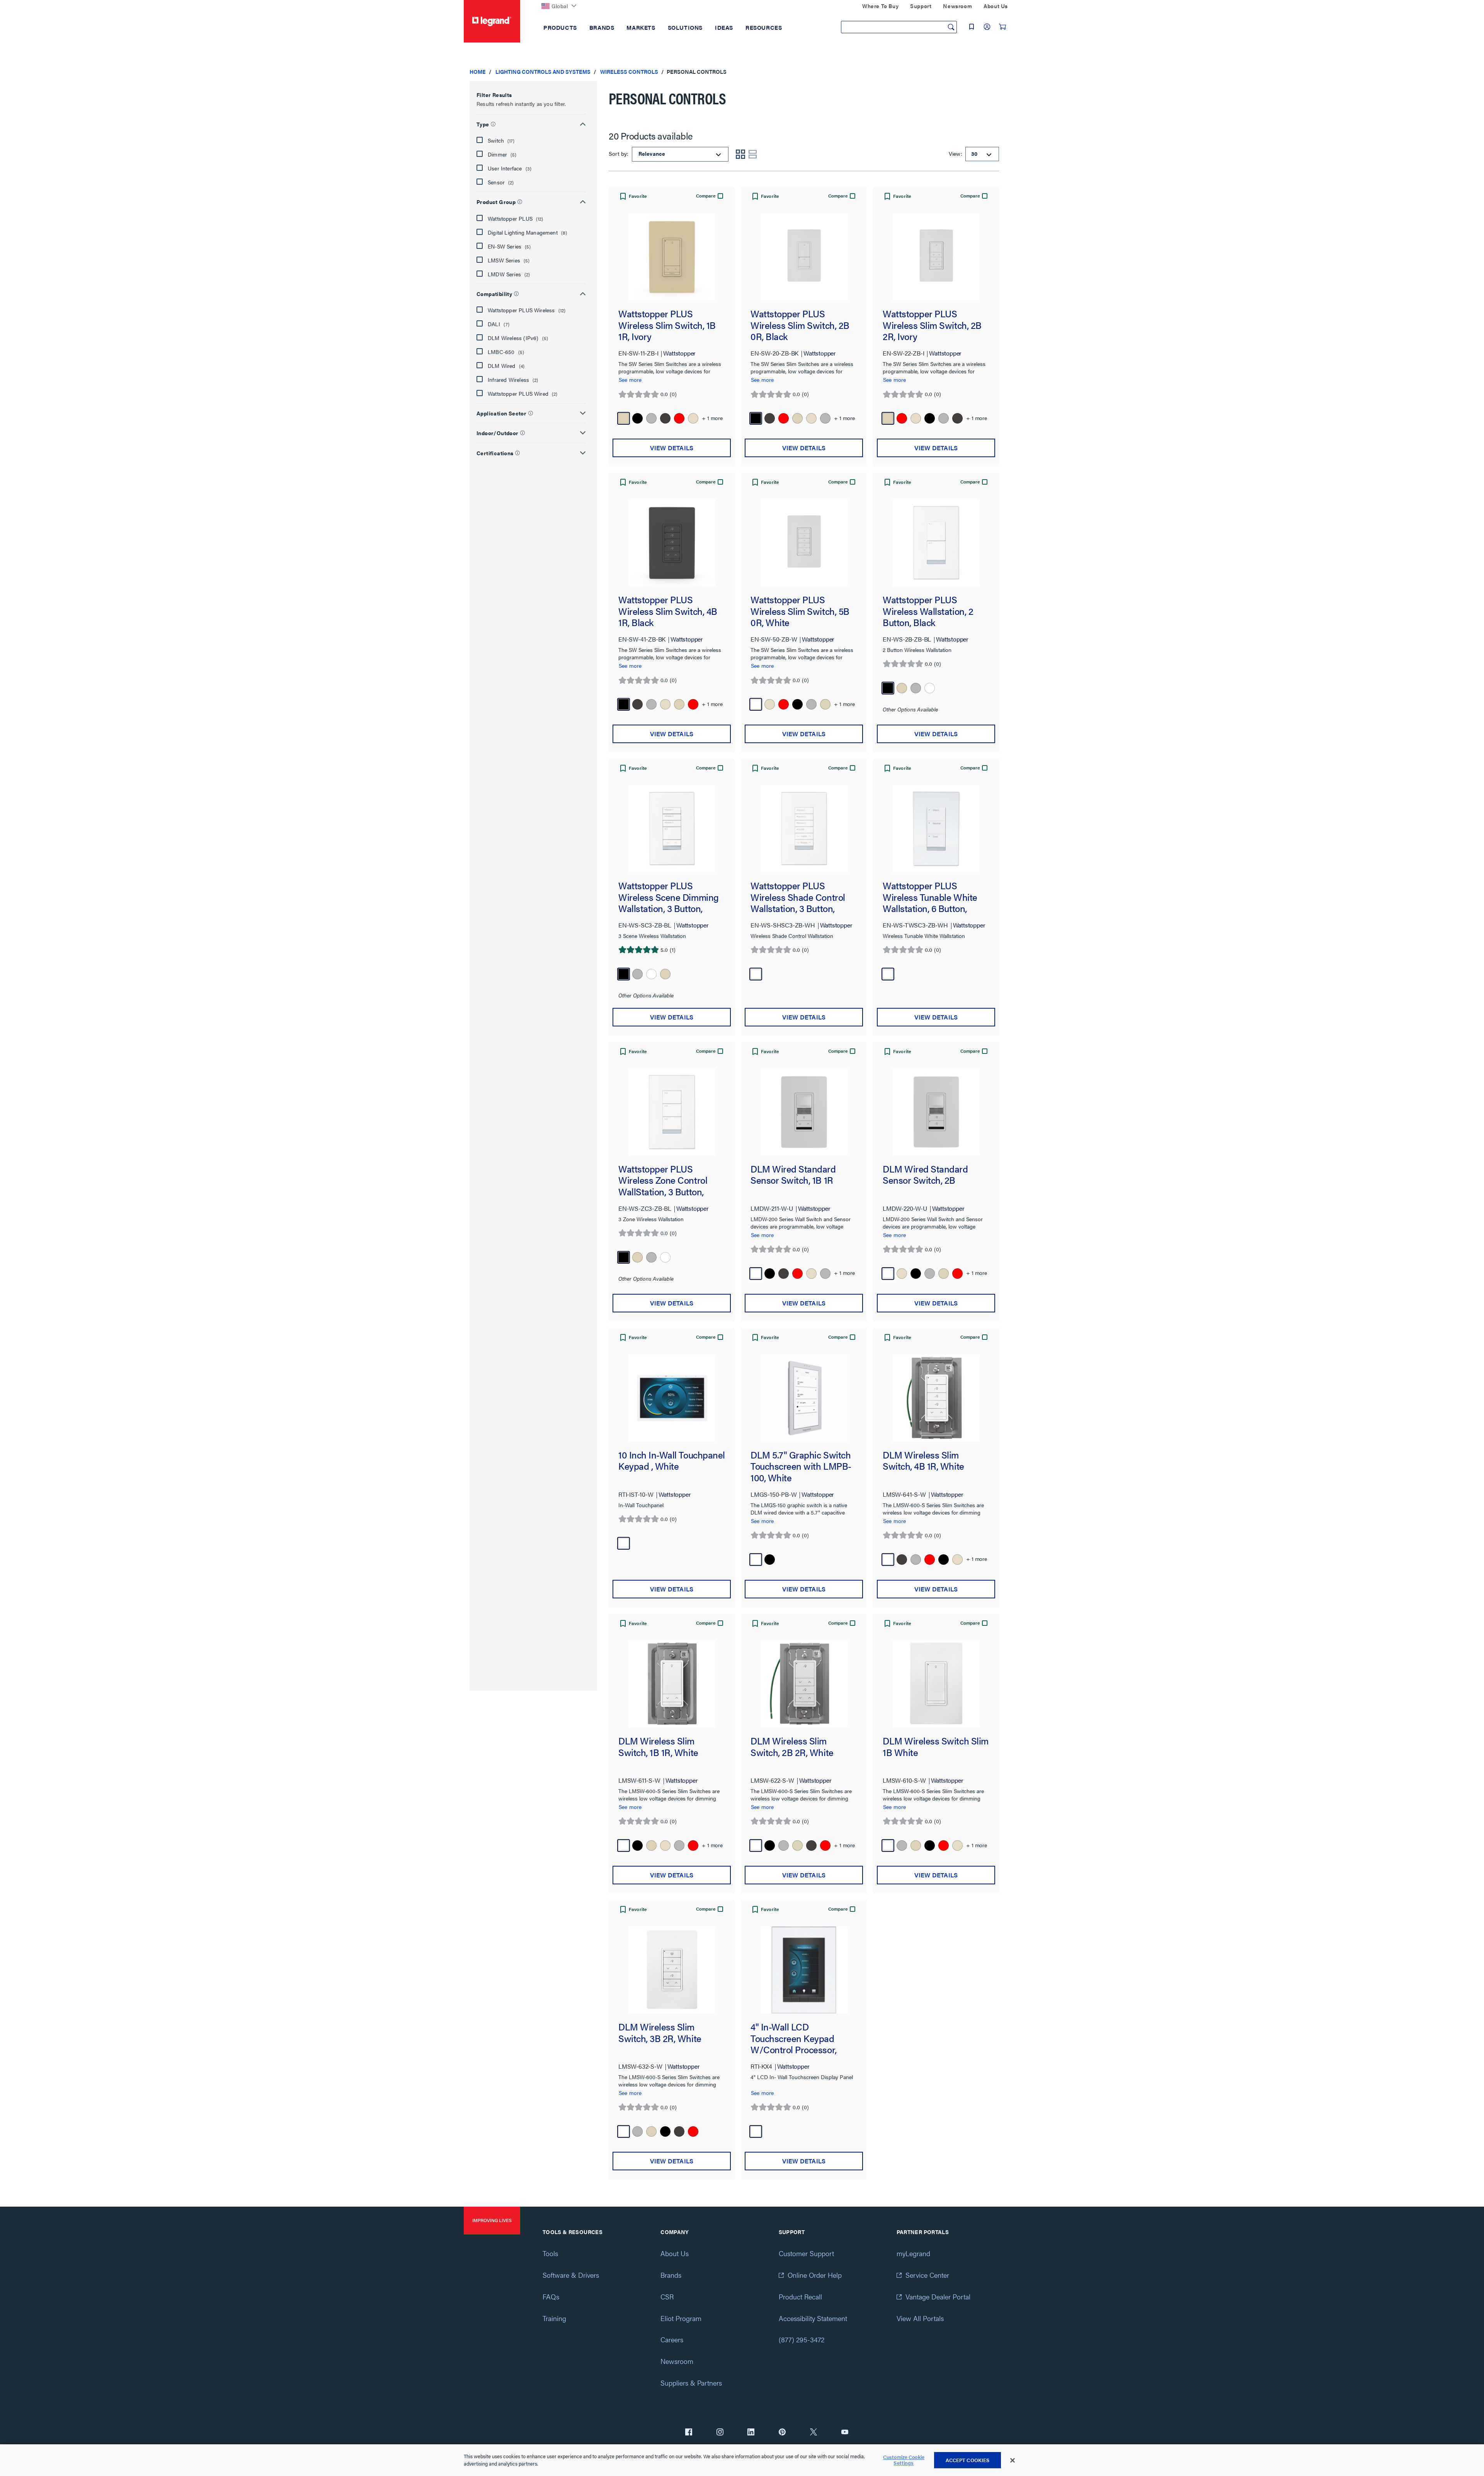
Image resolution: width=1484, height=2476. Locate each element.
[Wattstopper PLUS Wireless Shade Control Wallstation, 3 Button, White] (804, 829)
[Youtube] (845, 2433)
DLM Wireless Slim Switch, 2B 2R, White (792, 1747)
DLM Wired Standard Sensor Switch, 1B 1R (793, 1175)
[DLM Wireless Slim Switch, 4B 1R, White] (936, 1398)
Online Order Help (815, 2275)
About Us (675, 2253)
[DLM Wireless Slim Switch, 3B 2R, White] (672, 1970)
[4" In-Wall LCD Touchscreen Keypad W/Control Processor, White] (804, 1970)
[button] (531, 123)
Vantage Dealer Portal (938, 2296)
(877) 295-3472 (802, 2339)
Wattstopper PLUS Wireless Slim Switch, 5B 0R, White (800, 611)
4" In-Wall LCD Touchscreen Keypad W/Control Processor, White (794, 2038)
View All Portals (920, 2318)
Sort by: (619, 153)
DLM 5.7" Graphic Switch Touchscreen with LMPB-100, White (801, 1466)
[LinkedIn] (751, 2433)
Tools (550, 2253)
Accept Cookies (968, 2460)
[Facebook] (689, 2433)
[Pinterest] (782, 2433)
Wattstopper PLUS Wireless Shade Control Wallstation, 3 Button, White (798, 897)
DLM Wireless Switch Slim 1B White (936, 1747)
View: (955, 153)
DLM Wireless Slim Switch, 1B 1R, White (658, 1747)
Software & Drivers (571, 2275)
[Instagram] (720, 2433)
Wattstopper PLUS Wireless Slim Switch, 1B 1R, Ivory (667, 325)
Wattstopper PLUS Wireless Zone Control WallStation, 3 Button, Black (663, 1180)
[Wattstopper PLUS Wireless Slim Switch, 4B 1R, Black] (672, 543)
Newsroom (677, 2361)
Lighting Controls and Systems (543, 71)
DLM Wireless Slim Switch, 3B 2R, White (660, 2033)
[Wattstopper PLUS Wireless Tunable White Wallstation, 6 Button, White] (936, 829)
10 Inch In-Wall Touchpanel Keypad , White (672, 1461)
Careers (672, 2339)
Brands (671, 2275)
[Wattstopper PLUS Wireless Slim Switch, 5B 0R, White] (804, 543)
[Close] (1013, 2461)
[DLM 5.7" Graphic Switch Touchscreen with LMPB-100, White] (804, 1398)
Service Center (927, 2275)
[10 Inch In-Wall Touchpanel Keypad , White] (672, 1398)
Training (554, 2318)
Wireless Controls (629, 71)
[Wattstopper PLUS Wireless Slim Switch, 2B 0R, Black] (804, 257)
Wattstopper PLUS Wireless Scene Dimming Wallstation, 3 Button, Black (669, 897)
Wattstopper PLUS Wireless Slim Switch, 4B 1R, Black (668, 611)
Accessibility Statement (813, 2318)
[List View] (753, 154)
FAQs (551, 2296)
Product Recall (800, 2296)
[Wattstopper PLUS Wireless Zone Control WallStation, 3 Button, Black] (672, 1112)
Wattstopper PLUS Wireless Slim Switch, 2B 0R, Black (800, 325)
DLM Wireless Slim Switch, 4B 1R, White (923, 1461)
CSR (667, 2296)
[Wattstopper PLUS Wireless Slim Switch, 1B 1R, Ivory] (672, 257)
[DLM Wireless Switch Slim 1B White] (936, 1684)
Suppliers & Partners (691, 2383)
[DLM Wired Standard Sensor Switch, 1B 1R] (804, 1112)
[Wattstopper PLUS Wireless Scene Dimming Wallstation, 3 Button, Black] (672, 829)
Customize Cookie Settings (904, 2460)
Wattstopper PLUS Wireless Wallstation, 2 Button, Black (928, 611)
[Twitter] (813, 2433)
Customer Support (806, 2253)
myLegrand (913, 2253)
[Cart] (1002, 27)
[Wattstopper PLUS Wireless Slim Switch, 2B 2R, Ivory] (936, 257)
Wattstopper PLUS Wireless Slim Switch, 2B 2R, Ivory (932, 325)
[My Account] (987, 27)
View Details (672, 448)
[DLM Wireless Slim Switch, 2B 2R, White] (804, 1684)
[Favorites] (972, 27)
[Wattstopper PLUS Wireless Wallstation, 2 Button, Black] (936, 543)
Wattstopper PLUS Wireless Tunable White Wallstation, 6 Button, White (930, 897)
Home (478, 71)
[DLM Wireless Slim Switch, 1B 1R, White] (672, 1684)
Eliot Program (681, 2318)
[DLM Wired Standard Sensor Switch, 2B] (936, 1112)
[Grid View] (740, 154)
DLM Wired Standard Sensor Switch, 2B (925, 1175)
